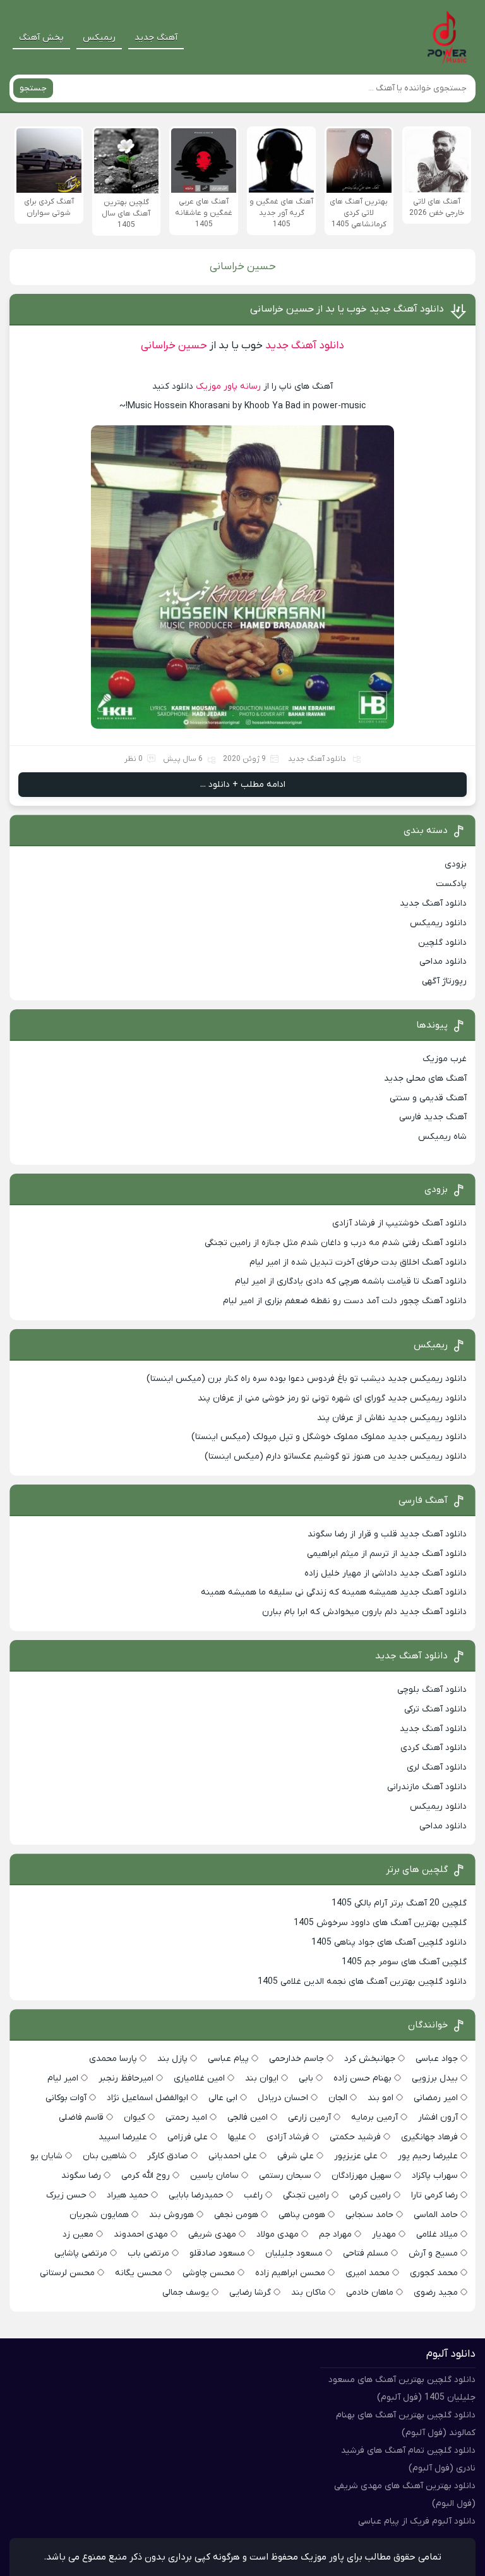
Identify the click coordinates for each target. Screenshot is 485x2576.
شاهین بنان (105, 2156)
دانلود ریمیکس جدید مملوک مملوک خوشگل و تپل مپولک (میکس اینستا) (329, 1437)
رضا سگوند (81, 2176)
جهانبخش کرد (370, 2059)
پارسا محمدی (113, 2059)
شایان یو (46, 2156)
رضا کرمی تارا (434, 2195)
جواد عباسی (437, 2059)
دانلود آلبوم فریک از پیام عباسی (417, 2521)
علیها (237, 2137)
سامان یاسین (214, 2176)
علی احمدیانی (233, 2156)
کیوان (135, 2117)
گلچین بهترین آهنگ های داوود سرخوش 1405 (380, 1923)
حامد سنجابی (369, 2215)
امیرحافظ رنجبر (126, 2078)
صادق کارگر (168, 2156)
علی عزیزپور (356, 2156)
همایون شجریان (99, 2215)
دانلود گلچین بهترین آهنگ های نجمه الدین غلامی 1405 (362, 1982)
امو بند (380, 2098)
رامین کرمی (370, 2195)
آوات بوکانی (66, 2098)
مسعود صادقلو (217, 2253)
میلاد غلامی (437, 2234)
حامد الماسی (436, 2215)
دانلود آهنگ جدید (303, 346)
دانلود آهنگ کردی (434, 1748)
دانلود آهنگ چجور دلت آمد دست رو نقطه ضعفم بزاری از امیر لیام (345, 1301)
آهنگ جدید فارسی (433, 1117)
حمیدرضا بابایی (196, 2195)
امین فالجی (248, 2117)
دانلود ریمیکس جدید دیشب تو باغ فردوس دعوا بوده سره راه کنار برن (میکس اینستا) (307, 1379)
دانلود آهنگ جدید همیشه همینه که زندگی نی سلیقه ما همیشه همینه (334, 1592)
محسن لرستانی (67, 2273)
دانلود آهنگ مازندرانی (427, 1787)
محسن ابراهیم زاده (290, 2273)
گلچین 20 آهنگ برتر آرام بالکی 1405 (399, 1903)
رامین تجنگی (306, 2195)
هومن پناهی (302, 2215)
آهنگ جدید (156, 38)
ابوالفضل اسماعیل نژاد (147, 2098)
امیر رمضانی (436, 2098)
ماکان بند (308, 2293)
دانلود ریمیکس (438, 923)
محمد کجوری (434, 2273)
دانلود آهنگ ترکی (435, 1709)
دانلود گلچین (442, 943)
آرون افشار (438, 2117)
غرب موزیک (445, 1059)
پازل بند (172, 2059)
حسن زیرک (66, 2195)
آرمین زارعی (309, 2117)
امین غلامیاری (199, 2078)
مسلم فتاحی (366, 2253)
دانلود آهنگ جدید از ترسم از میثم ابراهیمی (387, 1554)
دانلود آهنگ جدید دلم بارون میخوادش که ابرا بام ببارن (364, 1612)
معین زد (78, 2234)
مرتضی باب (148, 2253)
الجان (338, 2098)
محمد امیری (368, 2273)
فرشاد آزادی (288, 2137)
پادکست (451, 884)
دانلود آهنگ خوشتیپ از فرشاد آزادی (399, 1223)
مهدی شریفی (212, 2234)
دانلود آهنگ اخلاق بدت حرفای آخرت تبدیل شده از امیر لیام (358, 1262)
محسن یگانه (139, 2273)
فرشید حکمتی (355, 2137)
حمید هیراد (128, 2195)
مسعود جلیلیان (294, 2253)
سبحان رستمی (285, 2176)
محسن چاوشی (209, 2273)
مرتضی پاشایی (81, 2253)
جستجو (33, 88)
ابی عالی (223, 2098)
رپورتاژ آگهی (444, 981)
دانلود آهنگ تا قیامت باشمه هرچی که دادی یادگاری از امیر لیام (351, 1281)
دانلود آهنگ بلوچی (432, 1690)
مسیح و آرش (433, 2253)
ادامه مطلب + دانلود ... (243, 785)
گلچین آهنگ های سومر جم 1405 (404, 1962)
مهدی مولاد (278, 2234)
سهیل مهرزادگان (362, 2176)
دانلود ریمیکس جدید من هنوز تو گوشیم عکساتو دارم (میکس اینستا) (336, 1456)
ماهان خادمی (370, 2293)
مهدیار (384, 2234)
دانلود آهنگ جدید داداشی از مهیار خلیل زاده (386, 1573)
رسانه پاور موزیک (228, 386)
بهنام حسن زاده (362, 2078)
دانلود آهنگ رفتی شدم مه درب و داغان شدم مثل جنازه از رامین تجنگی (336, 1243)
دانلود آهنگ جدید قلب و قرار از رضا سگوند (387, 1534)
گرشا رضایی (250, 2293)
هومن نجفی (236, 2215)
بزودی (456, 864)
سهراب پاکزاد (435, 2176)
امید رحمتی (186, 2117)
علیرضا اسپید (123, 2137)
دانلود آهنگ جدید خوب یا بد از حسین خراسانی (347, 309)
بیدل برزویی (435, 2078)
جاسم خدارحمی (296, 2059)
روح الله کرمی (146, 2176)
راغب (253, 2195)
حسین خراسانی (174, 346)
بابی (306, 2078)
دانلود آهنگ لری (437, 1767)
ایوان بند (262, 2078)
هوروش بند (171, 2215)
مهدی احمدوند (141, 2234)
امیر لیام (63, 2078)
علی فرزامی (188, 2137)
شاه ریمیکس (442, 1137)
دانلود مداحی (443, 962)
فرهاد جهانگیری (429, 2137)
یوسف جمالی (186, 2293)
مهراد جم (335, 2234)
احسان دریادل (283, 2098)
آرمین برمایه (374, 2117)
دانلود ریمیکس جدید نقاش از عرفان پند (392, 1418)
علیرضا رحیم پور (428, 2156)
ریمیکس (99, 38)
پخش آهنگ (41, 38)
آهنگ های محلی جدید (425, 1078)
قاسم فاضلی (81, 2117)
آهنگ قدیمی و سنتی (428, 1098)
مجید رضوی (436, 2293)
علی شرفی (296, 2156)
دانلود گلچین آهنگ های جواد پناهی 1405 (389, 1942)
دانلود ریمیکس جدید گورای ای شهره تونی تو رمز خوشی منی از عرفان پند (332, 1398)
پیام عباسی (228, 2059)
